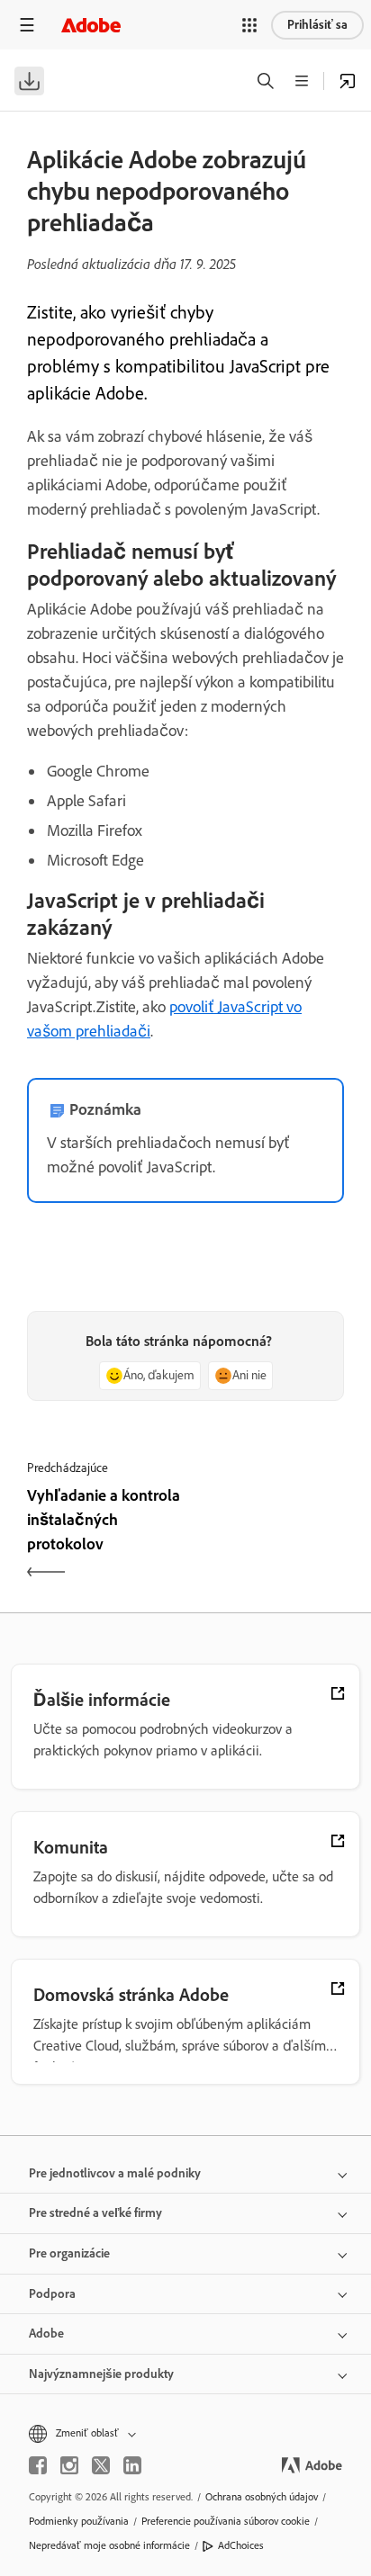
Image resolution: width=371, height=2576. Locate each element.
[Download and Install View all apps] (348, 81)
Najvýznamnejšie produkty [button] (101, 2374)
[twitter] (101, 2465)
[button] (249, 25)
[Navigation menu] (27, 25)
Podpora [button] (52, 2294)
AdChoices (241, 2545)
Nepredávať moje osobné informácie (109, 2545)
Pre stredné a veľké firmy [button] (95, 2213)
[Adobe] (91, 25)
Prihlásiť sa (317, 25)
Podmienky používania (79, 2521)
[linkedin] (132, 2465)
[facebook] (38, 2465)
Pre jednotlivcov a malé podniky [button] (115, 2173)
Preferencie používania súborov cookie (226, 2521)
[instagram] (69, 2465)
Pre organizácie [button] (69, 2253)
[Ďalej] (267, 1535)
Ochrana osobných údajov (262, 2497)
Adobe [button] (46, 2334)
